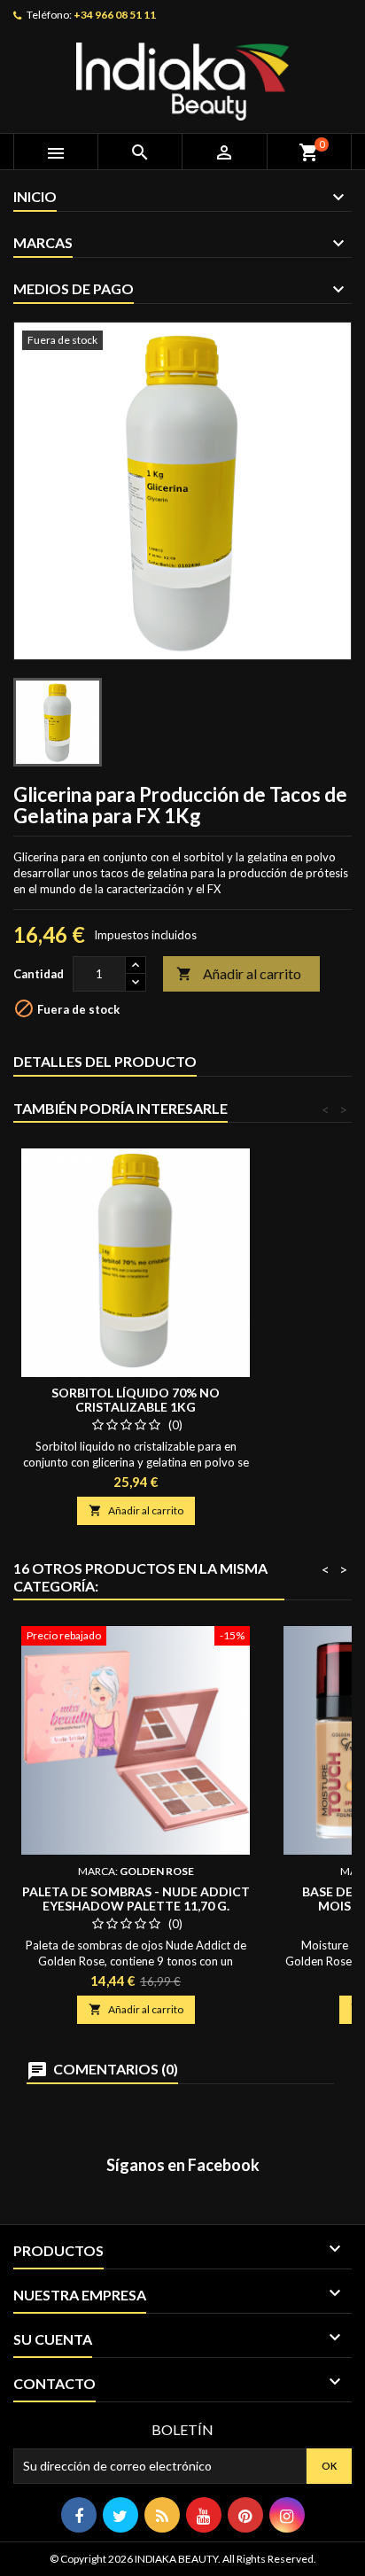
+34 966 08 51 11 (115, 15)
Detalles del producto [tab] (105, 1061)
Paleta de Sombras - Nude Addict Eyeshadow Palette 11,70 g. (136, 1899)
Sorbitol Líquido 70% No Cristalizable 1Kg (136, 1400)
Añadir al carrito (239, 973)
